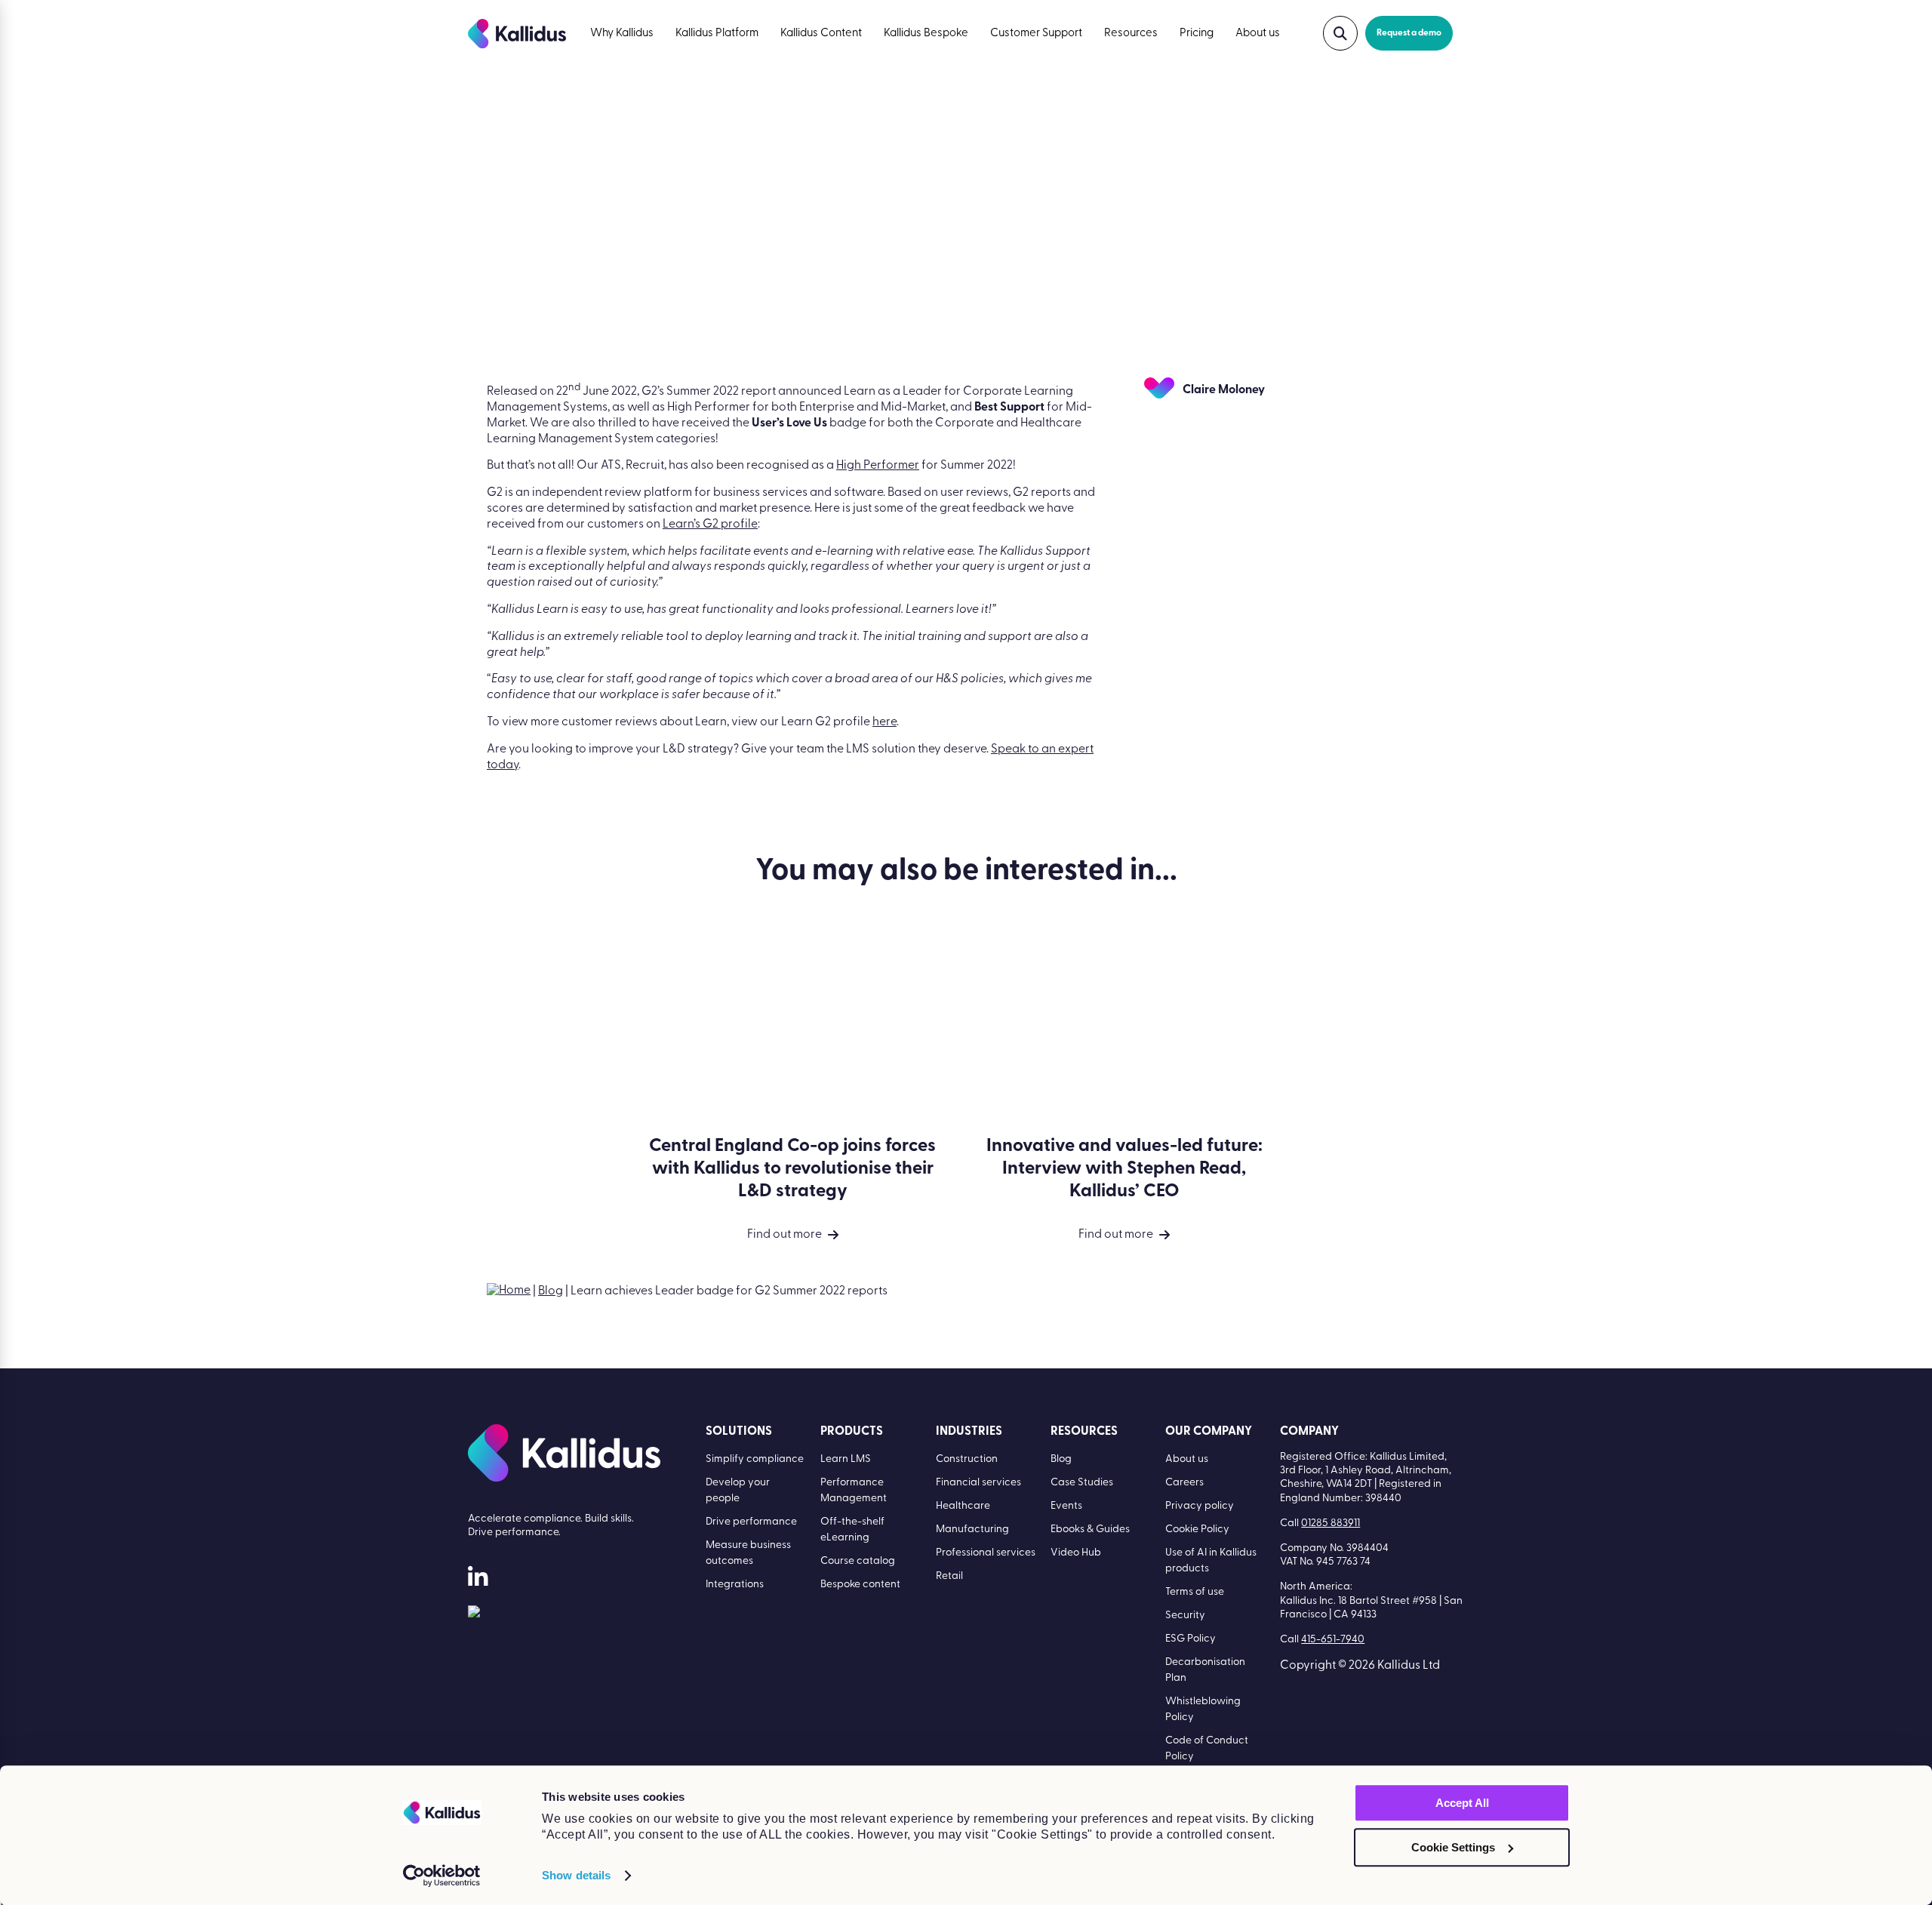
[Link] (474, 1614)
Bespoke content (860, 1585)
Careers (1184, 1483)
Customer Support (1036, 34)
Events (1066, 1506)
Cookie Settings (1453, 1847)
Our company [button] (1209, 1432)
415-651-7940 (1333, 1640)
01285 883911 (1331, 1523)
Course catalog (858, 1561)
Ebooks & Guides (1090, 1530)
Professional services (986, 1553)
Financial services (978, 1483)
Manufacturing (972, 1530)
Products (852, 1432)
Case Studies (1082, 1483)
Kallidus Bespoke (926, 34)
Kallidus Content (821, 34)
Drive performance (751, 1522)
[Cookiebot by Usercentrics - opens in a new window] (442, 1876)
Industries (969, 1432)
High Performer (878, 466)
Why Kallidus (622, 34)
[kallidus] (478, 1580)
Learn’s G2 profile (710, 525)
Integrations (735, 1585)
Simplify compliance (755, 1459)
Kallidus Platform (717, 34)
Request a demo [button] (1409, 33)
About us (1258, 34)
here (884, 722)
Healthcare (963, 1506)
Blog (551, 1291)
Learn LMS (846, 1459)
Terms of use (1195, 1592)
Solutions (739, 1432)
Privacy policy (1200, 1506)
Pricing (1197, 34)
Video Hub (1076, 1553)
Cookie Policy (1197, 1530)
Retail (949, 1576)
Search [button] (1340, 33)
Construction (967, 1459)
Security (1185, 1616)
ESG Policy (1191, 1639)
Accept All (1462, 1803)
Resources (1131, 34)
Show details (576, 1875)
